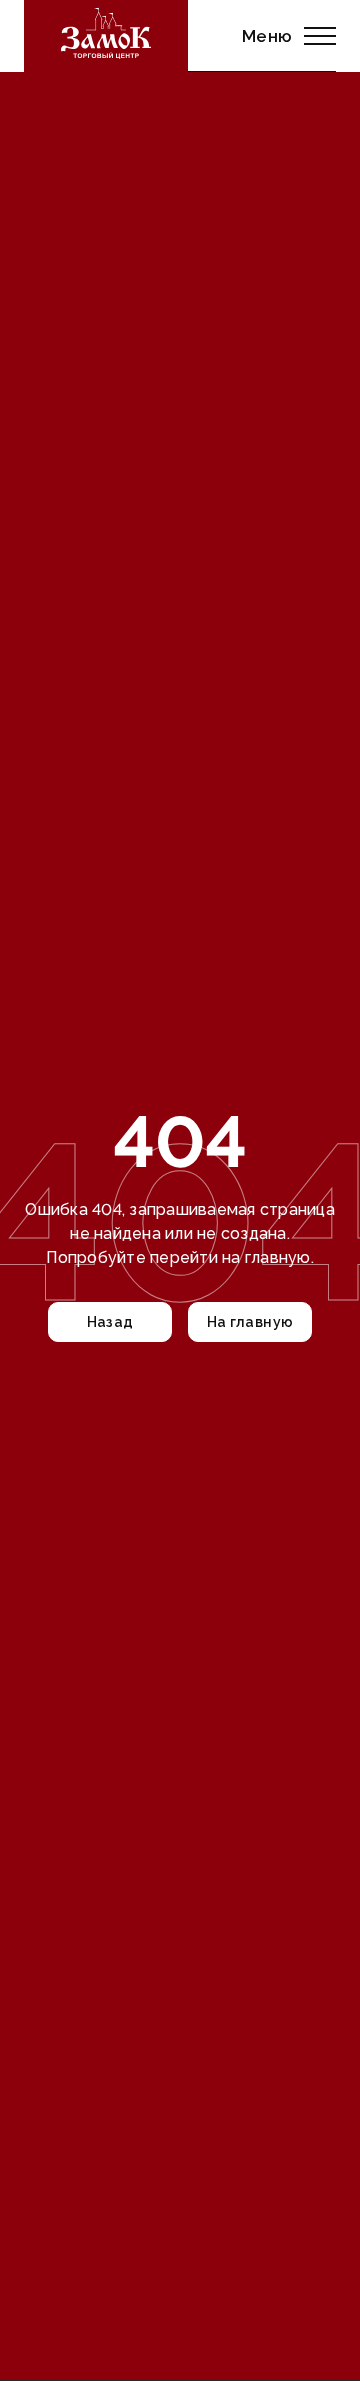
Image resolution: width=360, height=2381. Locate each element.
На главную (250, 1322)
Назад (110, 1322)
